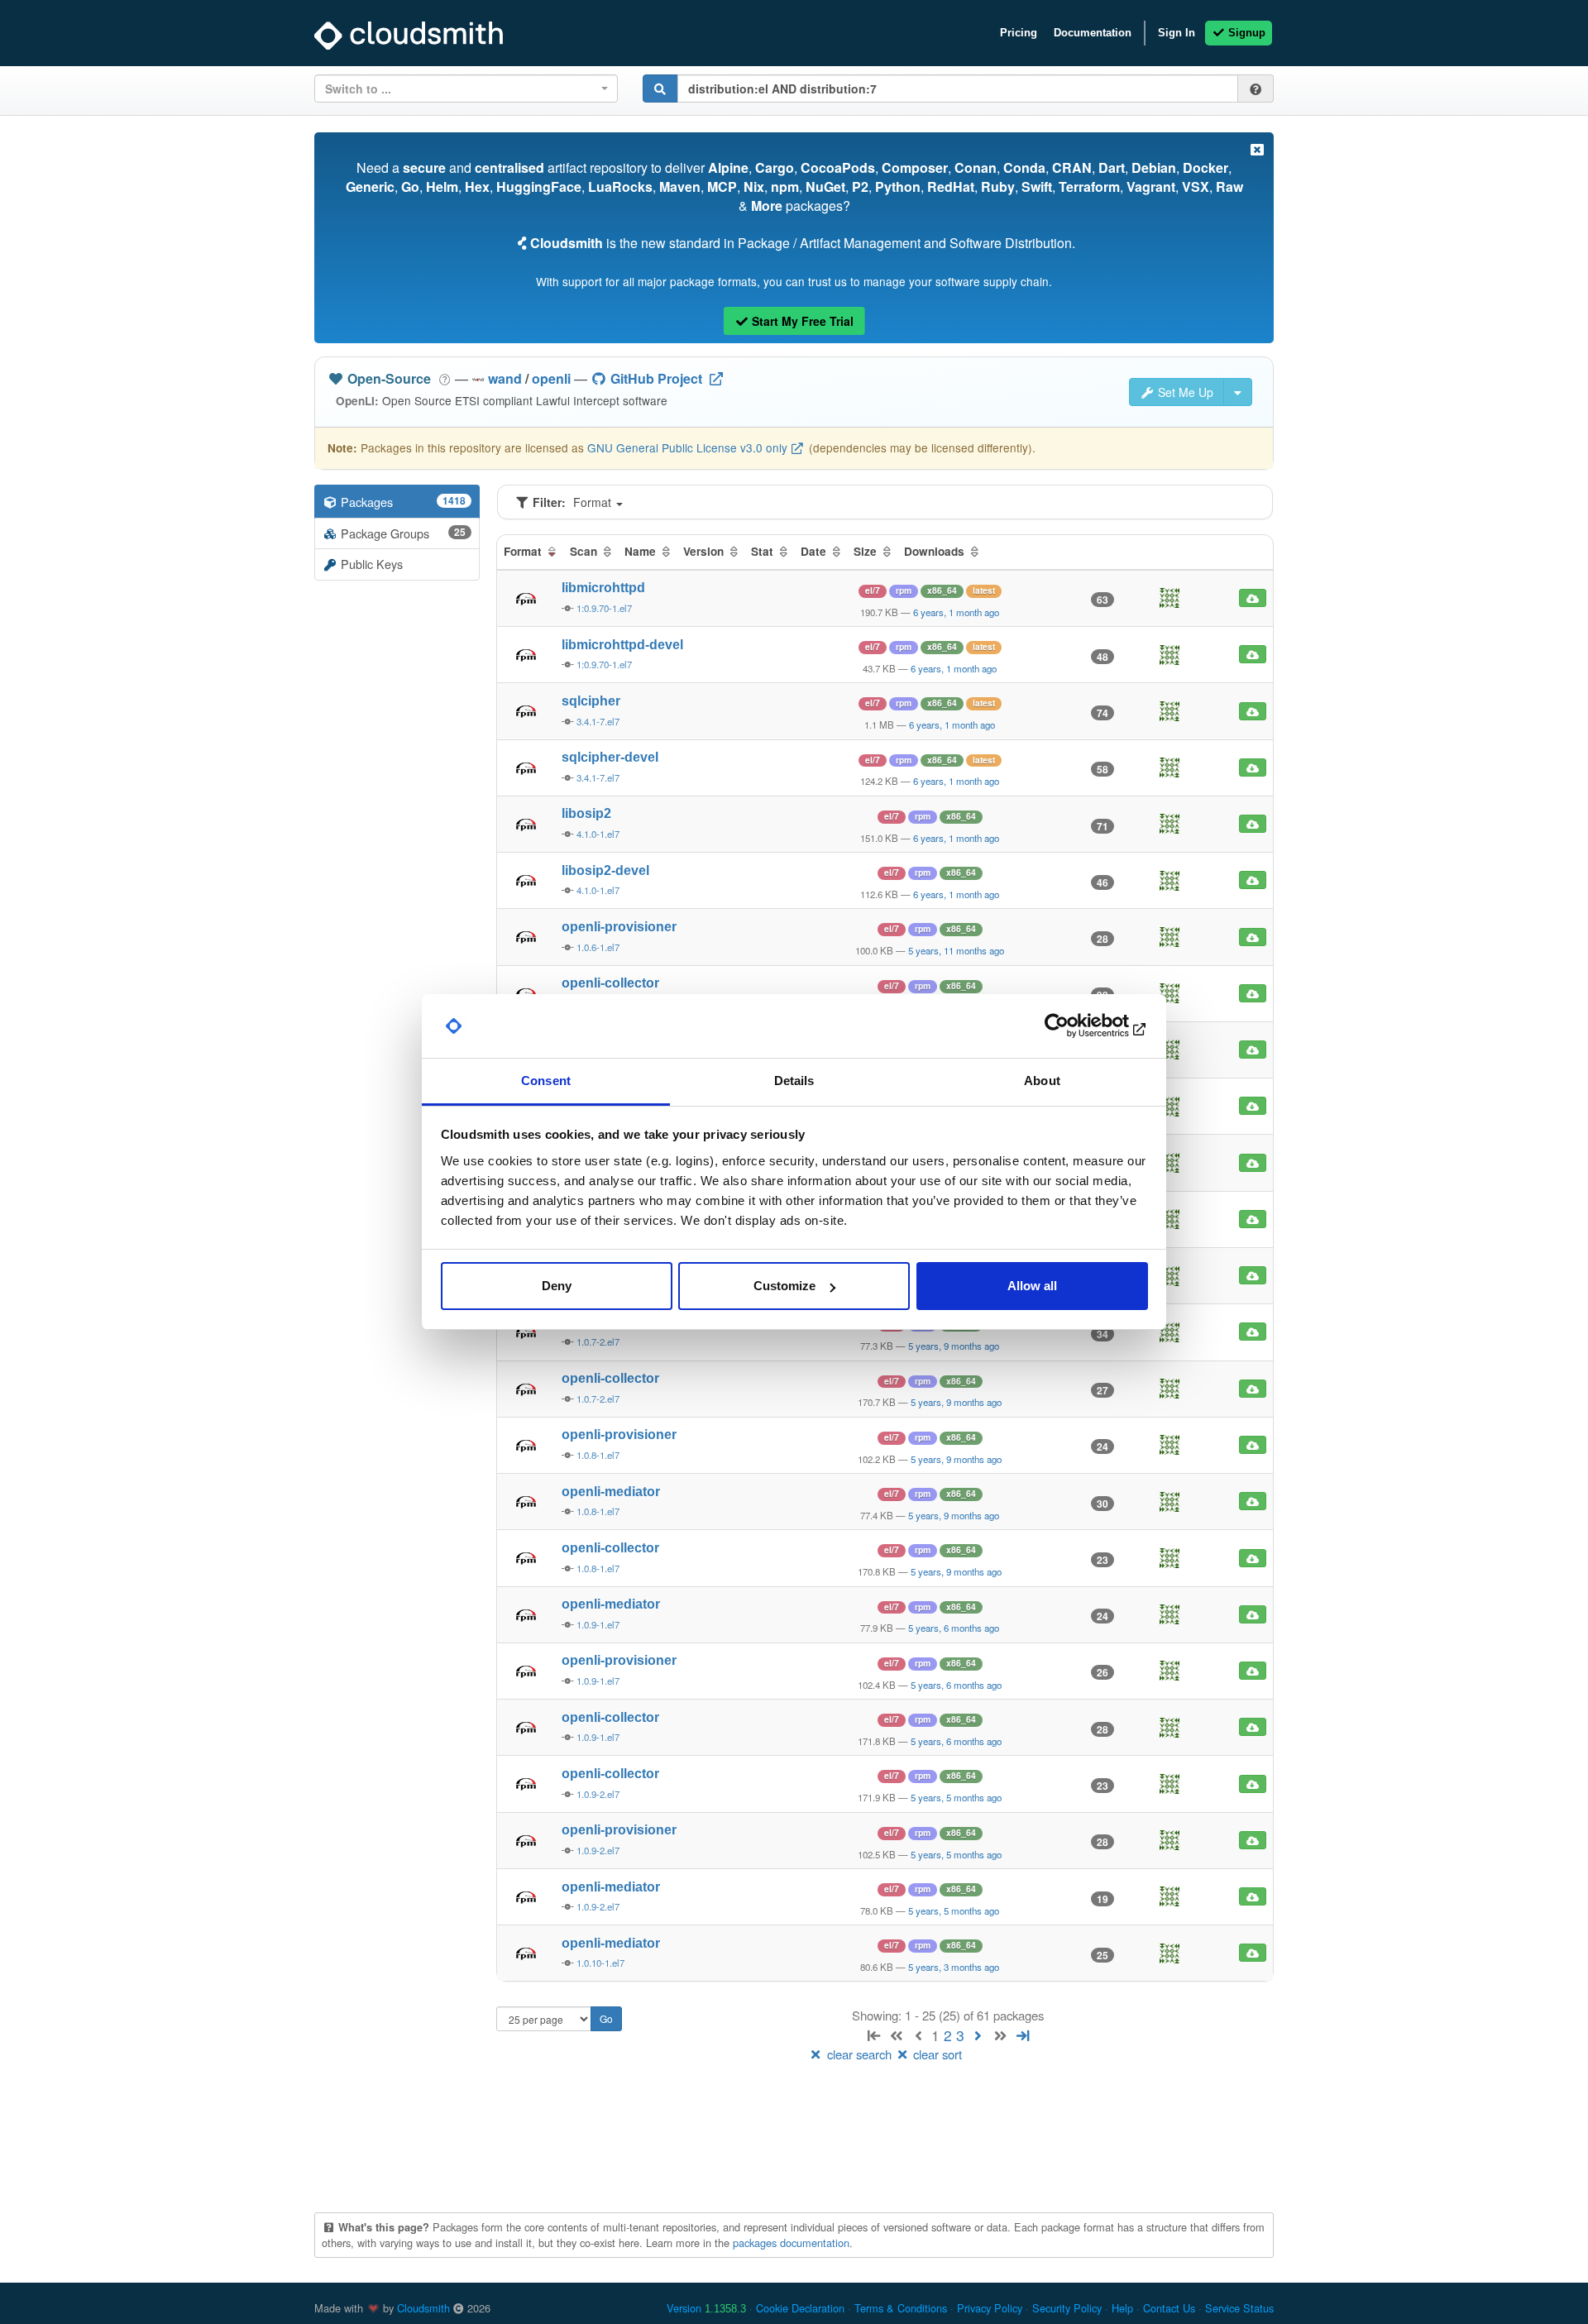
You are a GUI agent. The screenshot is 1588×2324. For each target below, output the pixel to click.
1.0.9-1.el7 (598, 1624)
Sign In (1177, 33)
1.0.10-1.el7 (600, 1963)
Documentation (1093, 33)
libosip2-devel (605, 870)
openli (551, 378)
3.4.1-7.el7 (598, 721)
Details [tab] (794, 1081)
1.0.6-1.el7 (598, 947)
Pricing (1019, 33)
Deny (557, 1286)
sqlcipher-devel (610, 757)
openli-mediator (611, 1492)
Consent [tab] (546, 1081)
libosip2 (586, 813)
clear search (859, 2054)
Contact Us (1169, 2308)
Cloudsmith (423, 2308)
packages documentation (791, 2243)
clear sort (936, 2054)
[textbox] (461, 88)
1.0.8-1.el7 (598, 1455)
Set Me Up (1184, 392)
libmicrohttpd (603, 588)
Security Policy (1067, 2308)
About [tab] (1042, 1081)
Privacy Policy (990, 2308)
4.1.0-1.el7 (598, 834)
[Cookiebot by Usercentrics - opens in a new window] (1076, 1026)
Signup (1245, 33)
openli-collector (610, 983)
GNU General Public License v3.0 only (687, 447)
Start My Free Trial (801, 321)
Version (706, 2308)
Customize (784, 1286)
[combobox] (466, 88)
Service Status (1239, 2308)
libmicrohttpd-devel (622, 645)
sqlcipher (591, 701)
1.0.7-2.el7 (598, 1341)
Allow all (1032, 1286)
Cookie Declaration (800, 2308)
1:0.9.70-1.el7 (604, 608)
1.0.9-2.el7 (598, 1794)
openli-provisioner (619, 927)
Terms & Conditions (901, 2308)
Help (1122, 2308)
